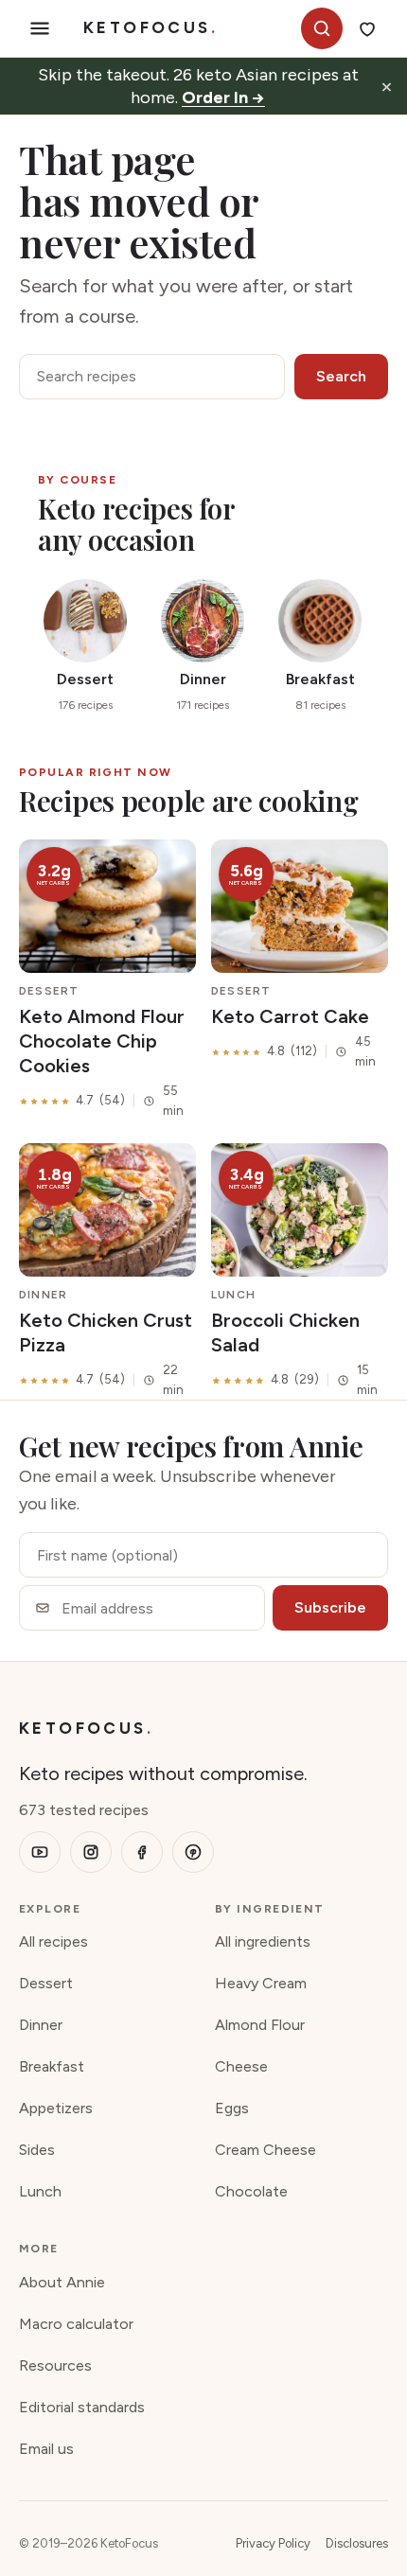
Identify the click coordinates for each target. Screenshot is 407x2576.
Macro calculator (76, 2324)
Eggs (232, 2108)
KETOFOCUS (150, 27)
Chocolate (251, 2191)
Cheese (241, 2066)
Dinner (41, 2025)
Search (341, 376)
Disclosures (357, 2543)
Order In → (223, 97)
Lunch (40, 2191)
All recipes (53, 1941)
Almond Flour (260, 2025)
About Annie (62, 2282)
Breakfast (52, 2066)
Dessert (46, 1983)
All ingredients (263, 1941)
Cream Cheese (265, 2150)
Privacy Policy (273, 2543)
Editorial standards (82, 2407)
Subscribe (330, 1607)
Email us (46, 2449)
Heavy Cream (261, 1983)
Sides (37, 2150)
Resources (55, 2365)
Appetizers (56, 2108)
